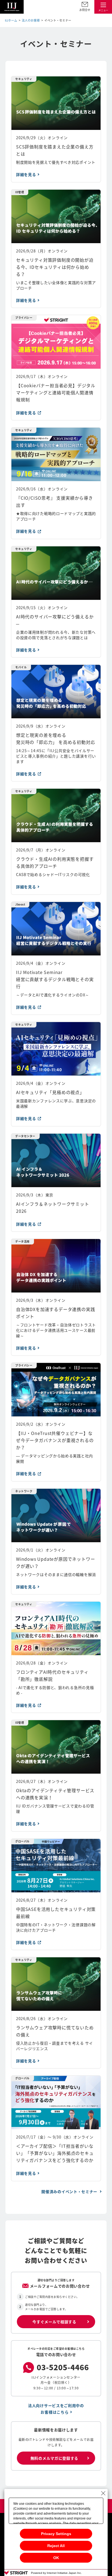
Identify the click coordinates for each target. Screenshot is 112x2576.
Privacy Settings (56, 2534)
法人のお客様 (31, 20)
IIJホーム (11, 20)
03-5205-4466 (63, 2367)
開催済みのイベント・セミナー (70, 2191)
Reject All (56, 2546)
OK (56, 2558)
